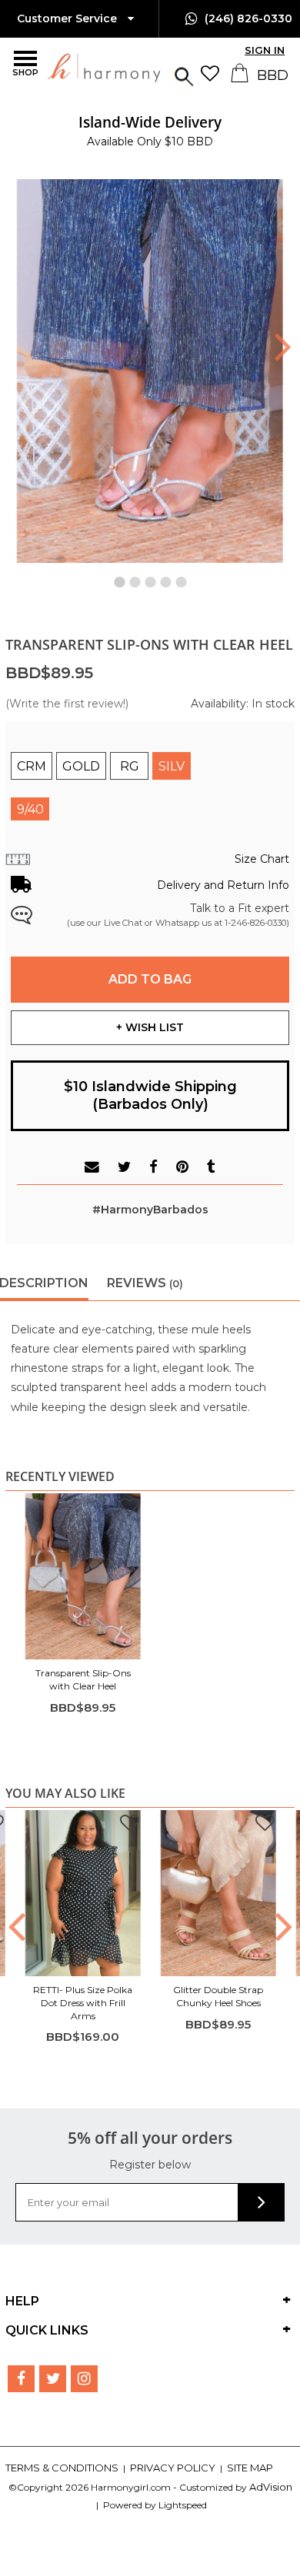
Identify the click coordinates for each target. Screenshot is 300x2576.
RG (130, 766)
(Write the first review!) (67, 704)
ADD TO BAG (150, 979)
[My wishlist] (214, 73)
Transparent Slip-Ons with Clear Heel (83, 1679)
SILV (172, 766)
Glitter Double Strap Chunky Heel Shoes (218, 1996)
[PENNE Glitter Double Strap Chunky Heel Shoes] (218, 1893)
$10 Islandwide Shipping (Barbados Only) (150, 1095)
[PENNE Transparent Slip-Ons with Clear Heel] (83, 1576)
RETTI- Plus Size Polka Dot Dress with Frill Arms (83, 2003)
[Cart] (241, 78)
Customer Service (68, 18)
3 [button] (150, 578)
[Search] (183, 75)
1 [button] (119, 578)
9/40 (30, 809)
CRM (32, 766)
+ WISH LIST (150, 1027)
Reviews (145, 1283)
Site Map (250, 2468)
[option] (150, 131)
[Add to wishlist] (130, 1508)
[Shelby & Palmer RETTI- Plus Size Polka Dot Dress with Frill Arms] (83, 1893)
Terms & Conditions (63, 2468)
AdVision (271, 2487)
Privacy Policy (174, 2468)
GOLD (81, 766)
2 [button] (135, 578)
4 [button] (165, 578)
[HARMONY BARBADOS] (65, 67)
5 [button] (181, 578)
